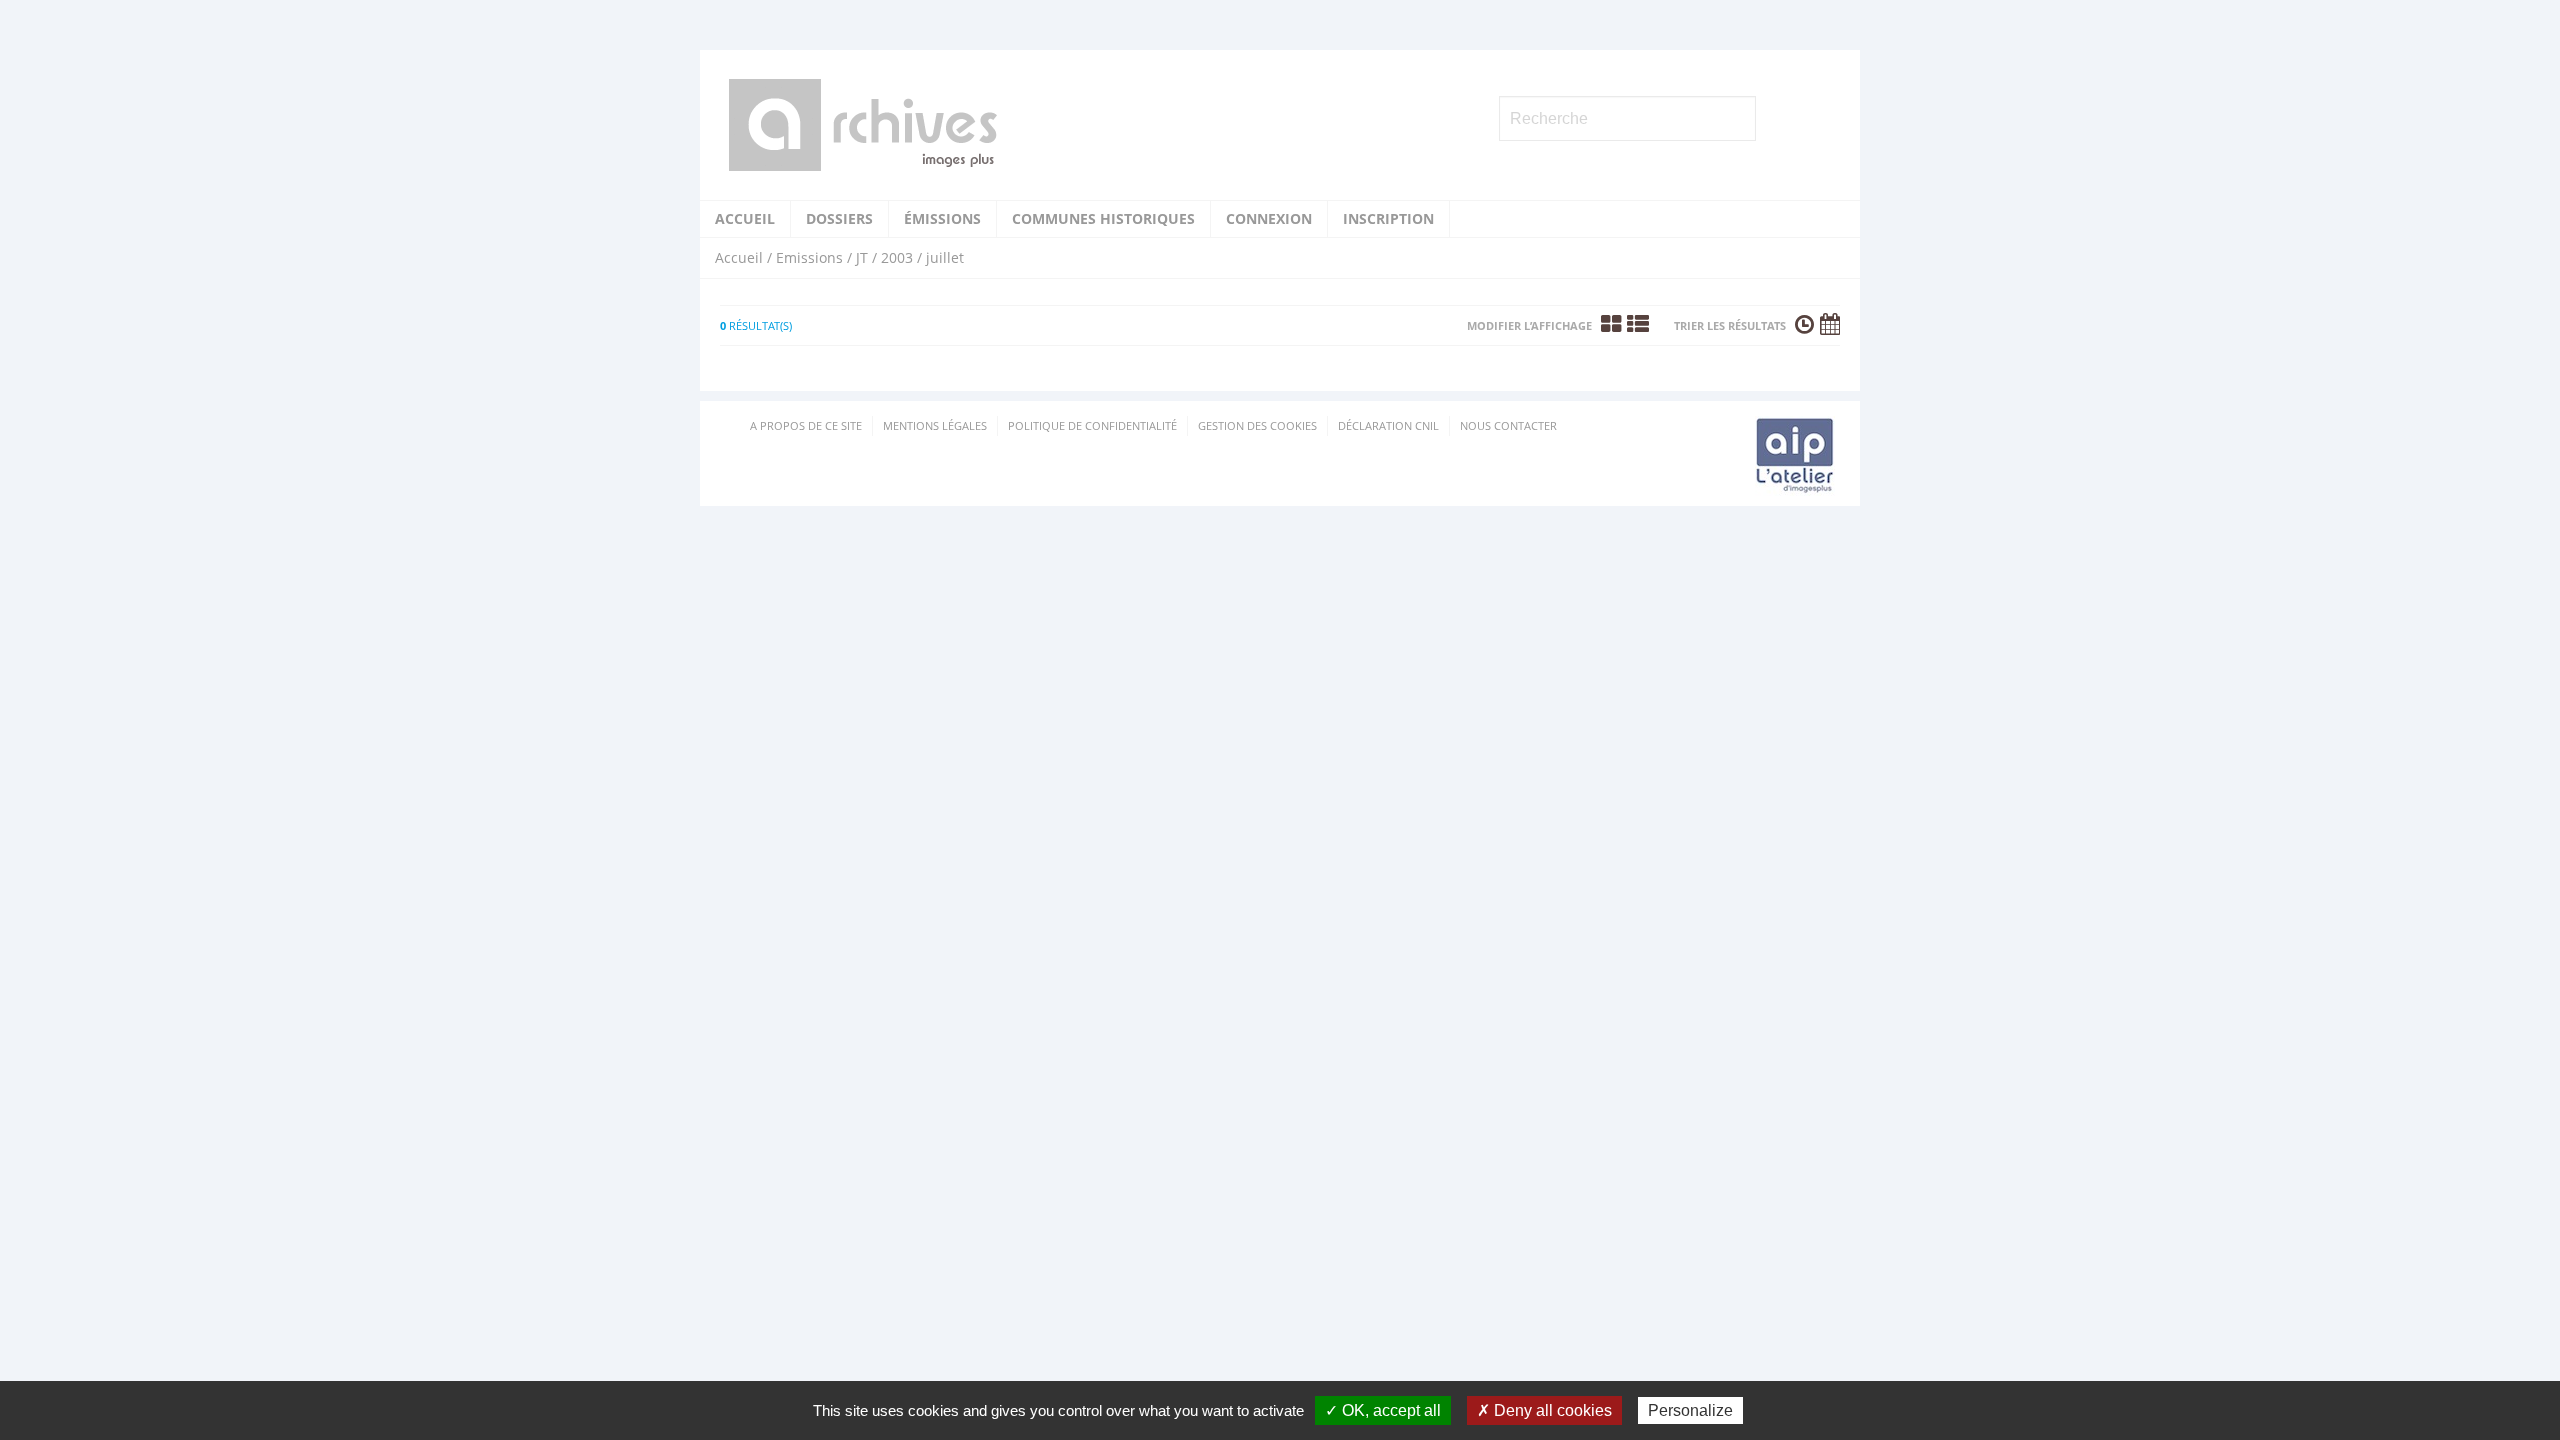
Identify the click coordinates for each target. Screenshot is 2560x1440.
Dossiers (839, 218)
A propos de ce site (806, 425)
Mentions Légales (935, 425)
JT (862, 257)
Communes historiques (1103, 218)
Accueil (745, 218)
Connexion (1269, 218)
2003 (897, 257)
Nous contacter (1508, 425)
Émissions (942, 218)
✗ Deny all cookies (1544, 1410)
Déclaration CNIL (1388, 425)
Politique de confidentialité (1092, 425)
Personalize (1690, 1410)
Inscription (1388, 218)
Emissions (809, 257)
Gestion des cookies (1257, 425)
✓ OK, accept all (1383, 1410)
